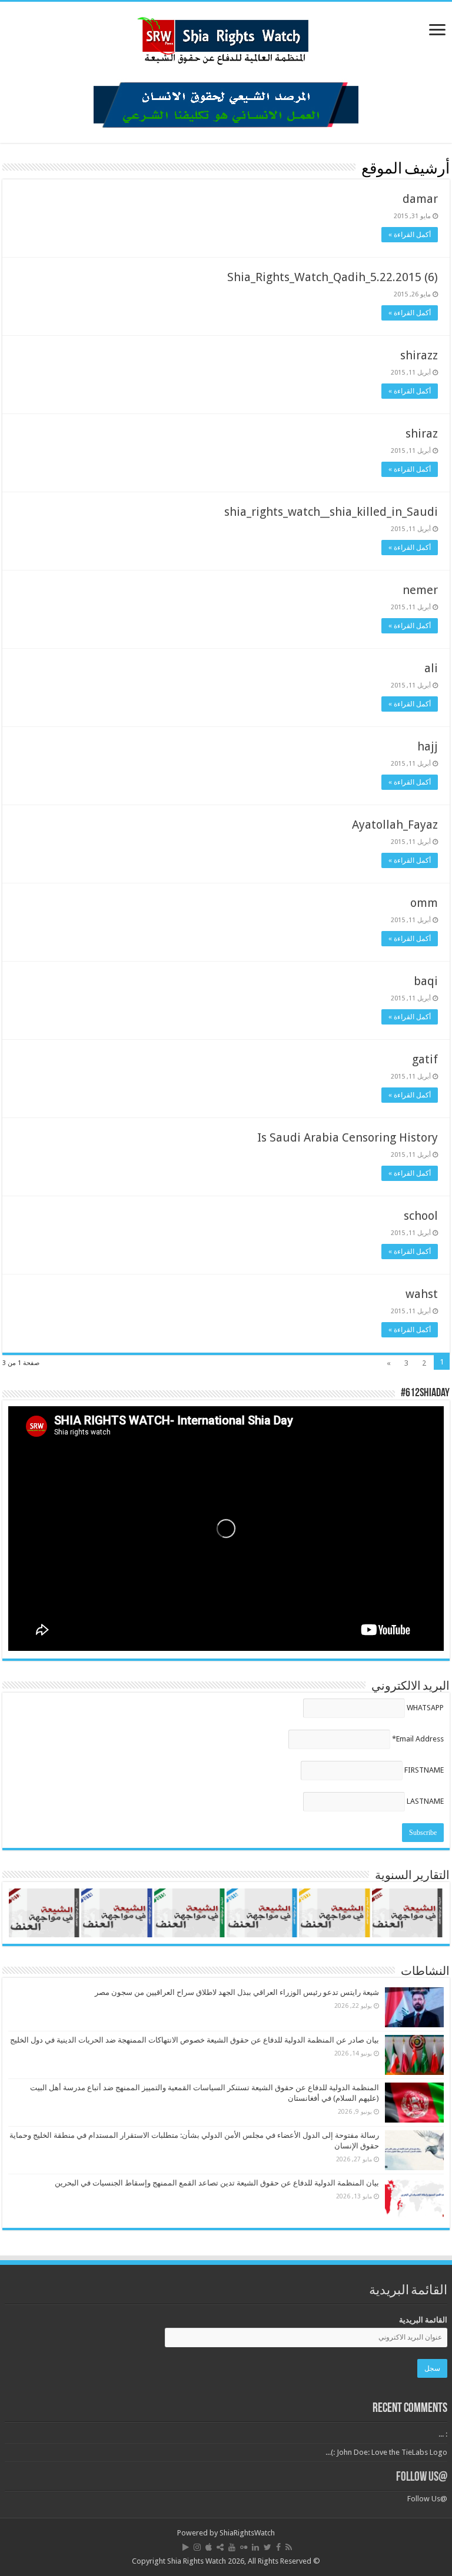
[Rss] (289, 2547)
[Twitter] (267, 2547)
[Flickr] (244, 2547)
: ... (443, 2434)
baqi (426, 981)
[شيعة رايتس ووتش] (226, 38)
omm (424, 903)
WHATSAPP (425, 1708)
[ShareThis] (220, 2547)
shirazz (419, 355)
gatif (425, 1059)
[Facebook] (278, 2547)
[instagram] (197, 2547)
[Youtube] (232, 2547)
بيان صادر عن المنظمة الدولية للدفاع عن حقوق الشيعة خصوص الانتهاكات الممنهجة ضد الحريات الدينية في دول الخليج (195, 2040)
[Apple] (209, 2547)
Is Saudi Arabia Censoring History (348, 1137)
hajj (428, 746)
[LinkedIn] (255, 2547)
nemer (420, 590)
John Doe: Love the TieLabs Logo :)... (386, 2452)
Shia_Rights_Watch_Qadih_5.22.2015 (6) (333, 277)
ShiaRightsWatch (247, 2533)
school (421, 1216)
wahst (422, 1294)
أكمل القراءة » (410, 235)
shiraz (422, 433)
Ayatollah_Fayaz (395, 825)
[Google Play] (186, 2547)
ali (431, 668)
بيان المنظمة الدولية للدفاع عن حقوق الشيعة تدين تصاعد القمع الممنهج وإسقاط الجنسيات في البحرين (217, 2183)
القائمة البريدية (423, 2320)
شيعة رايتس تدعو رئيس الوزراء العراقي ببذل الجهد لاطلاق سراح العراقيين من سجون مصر (237, 1992)
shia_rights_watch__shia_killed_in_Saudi (331, 512)
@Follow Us (422, 2477)
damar (420, 199)
